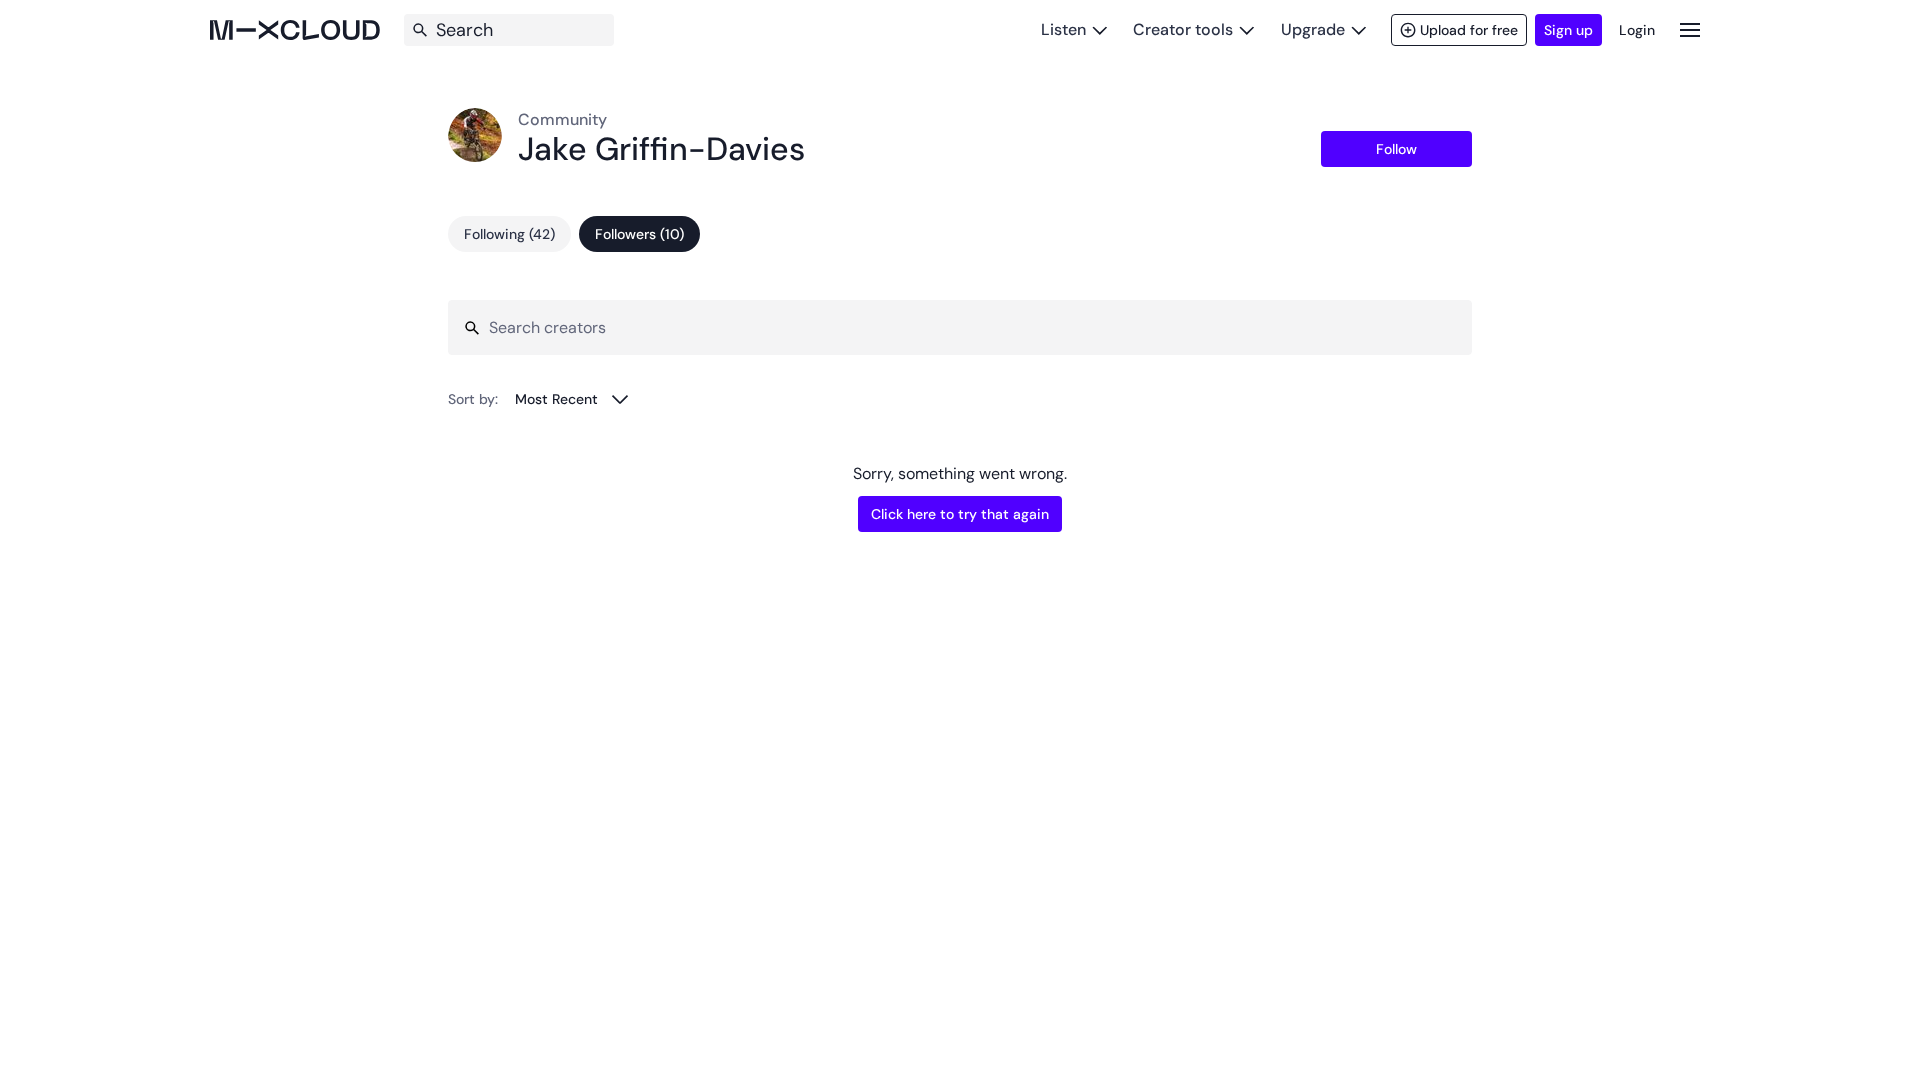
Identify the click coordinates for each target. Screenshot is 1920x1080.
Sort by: (473, 399)
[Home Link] (295, 30)
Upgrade (1313, 29)
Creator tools (1183, 29)
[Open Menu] (1690, 29)
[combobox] (572, 399)
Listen (1063, 29)
